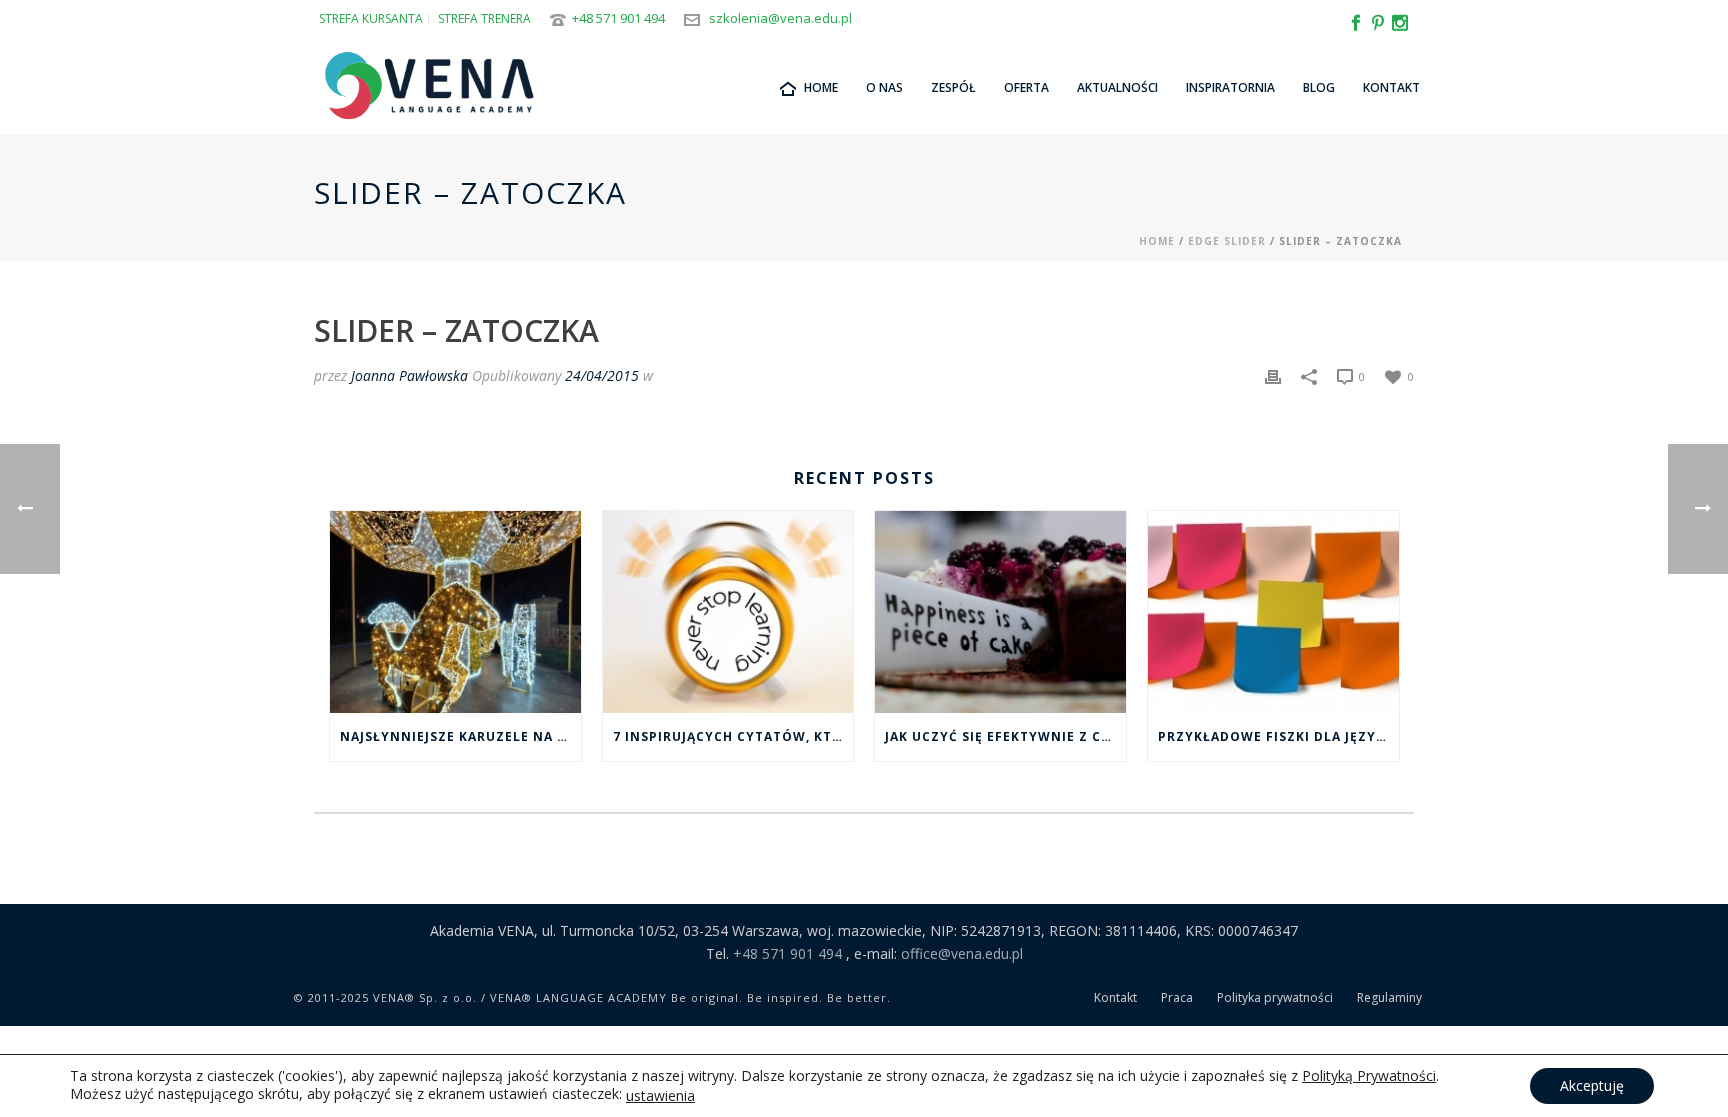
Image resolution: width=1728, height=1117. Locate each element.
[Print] (1273, 375)
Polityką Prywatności (1369, 1075)
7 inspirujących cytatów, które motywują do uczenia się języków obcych (733, 736)
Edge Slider (1227, 241)
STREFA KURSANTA (371, 19)
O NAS (884, 87)
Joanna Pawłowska (409, 375)
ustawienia (660, 1096)
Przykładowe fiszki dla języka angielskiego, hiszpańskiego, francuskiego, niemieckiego (1278, 736)
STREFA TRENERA (484, 19)
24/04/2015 (602, 375)
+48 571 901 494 (618, 18)
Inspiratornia (1230, 87)
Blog (1319, 87)
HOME (821, 87)
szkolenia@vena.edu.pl (780, 18)
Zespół (953, 87)
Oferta (1026, 87)
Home (1157, 241)
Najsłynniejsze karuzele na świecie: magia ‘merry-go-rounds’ (460, 736)
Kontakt (1391, 87)
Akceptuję (1592, 1085)
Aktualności (1117, 87)
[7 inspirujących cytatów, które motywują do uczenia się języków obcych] (728, 611)
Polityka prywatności (1275, 998)
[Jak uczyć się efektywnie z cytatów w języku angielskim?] (1000, 611)
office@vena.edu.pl (962, 953)
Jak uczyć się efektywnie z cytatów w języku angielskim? (1005, 736)
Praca (1177, 998)
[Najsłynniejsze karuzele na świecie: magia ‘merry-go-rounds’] (455, 611)
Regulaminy (1389, 998)
